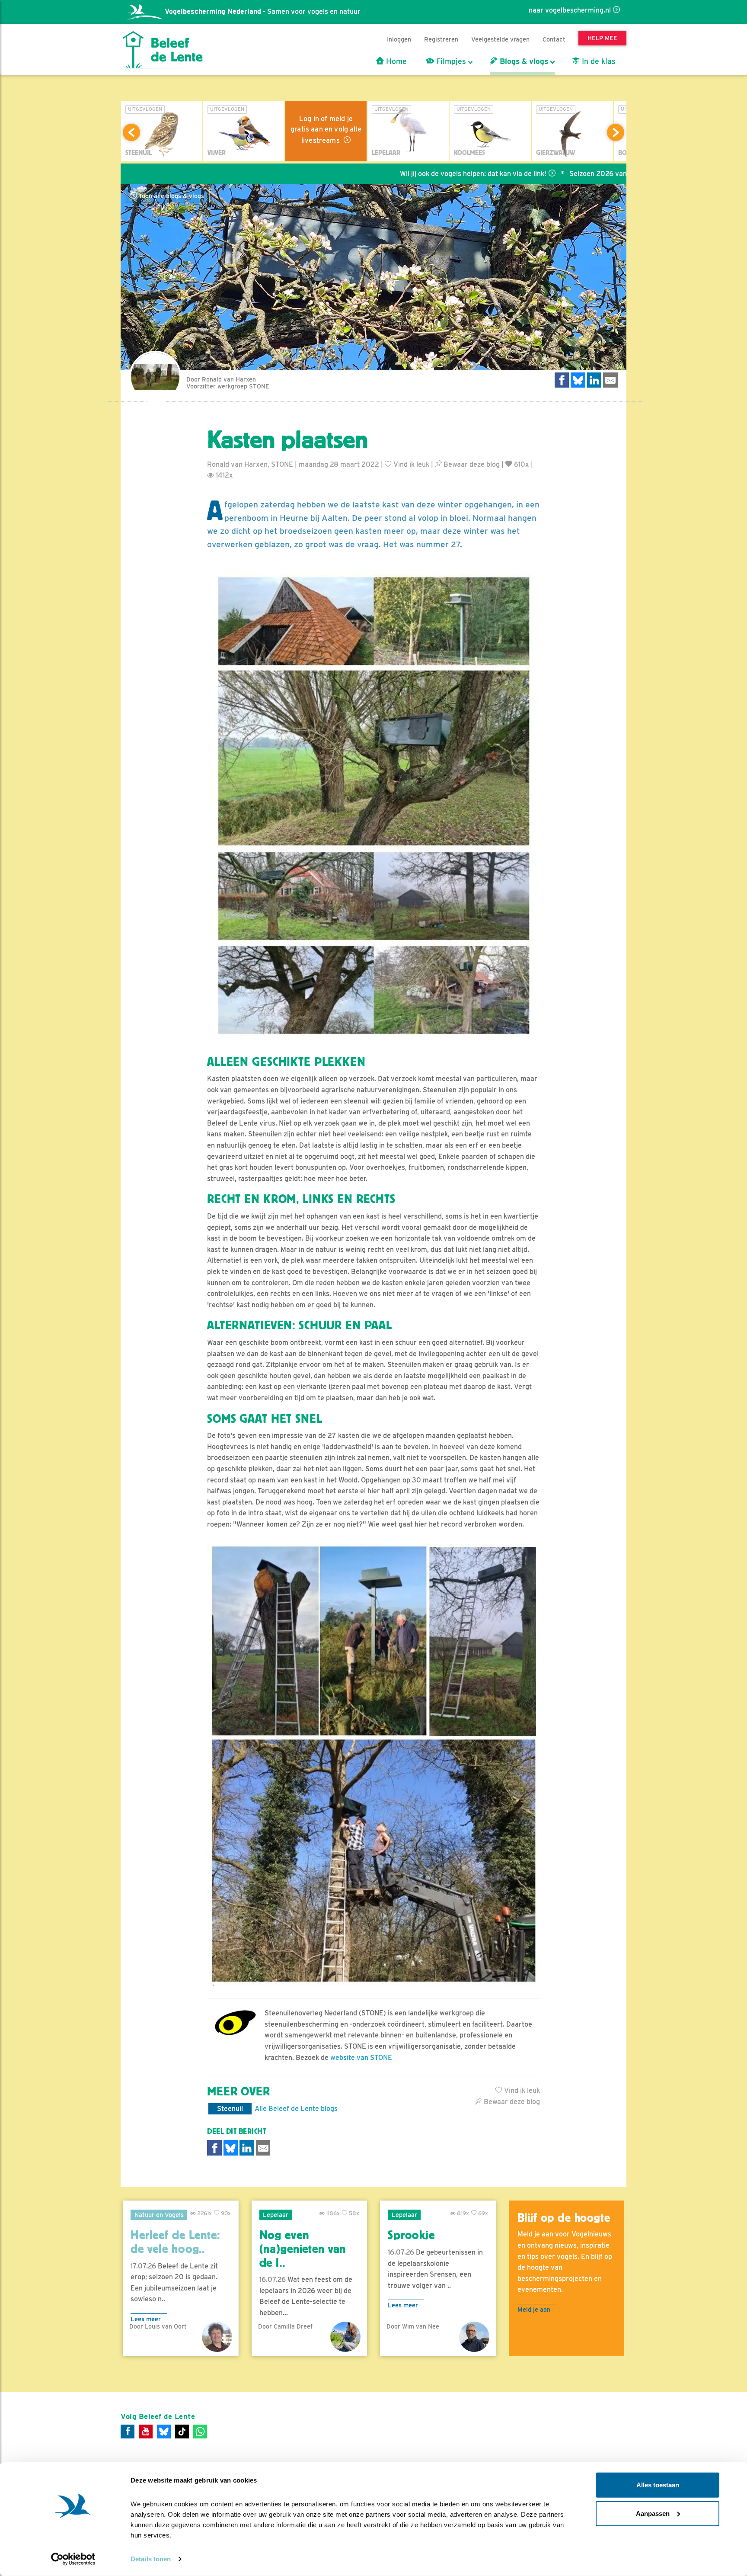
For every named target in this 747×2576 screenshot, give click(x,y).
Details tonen (151, 2559)
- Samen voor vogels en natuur (263, 11)
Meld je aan (534, 2309)
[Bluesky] (164, 2432)
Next (616, 132)
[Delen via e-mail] (610, 380)
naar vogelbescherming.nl (570, 10)
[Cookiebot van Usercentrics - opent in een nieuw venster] (73, 2559)
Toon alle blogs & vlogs (171, 196)
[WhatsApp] (200, 2432)
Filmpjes (450, 61)
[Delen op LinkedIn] (594, 380)
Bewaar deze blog (471, 464)
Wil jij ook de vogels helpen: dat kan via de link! (375, 174)
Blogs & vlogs (523, 61)
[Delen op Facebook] (562, 380)
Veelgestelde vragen (500, 39)
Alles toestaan (658, 2485)
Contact (554, 39)
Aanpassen (653, 2513)
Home (395, 61)
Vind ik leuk (410, 464)
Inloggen (399, 39)
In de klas (598, 61)
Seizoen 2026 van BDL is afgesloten (529, 174)
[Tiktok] (182, 2432)
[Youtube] (146, 2432)
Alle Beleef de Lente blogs (296, 2109)
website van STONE (361, 2058)
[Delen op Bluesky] (578, 380)
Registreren (441, 39)
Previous (131, 132)
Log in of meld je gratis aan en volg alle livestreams (326, 130)
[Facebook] (128, 2432)
